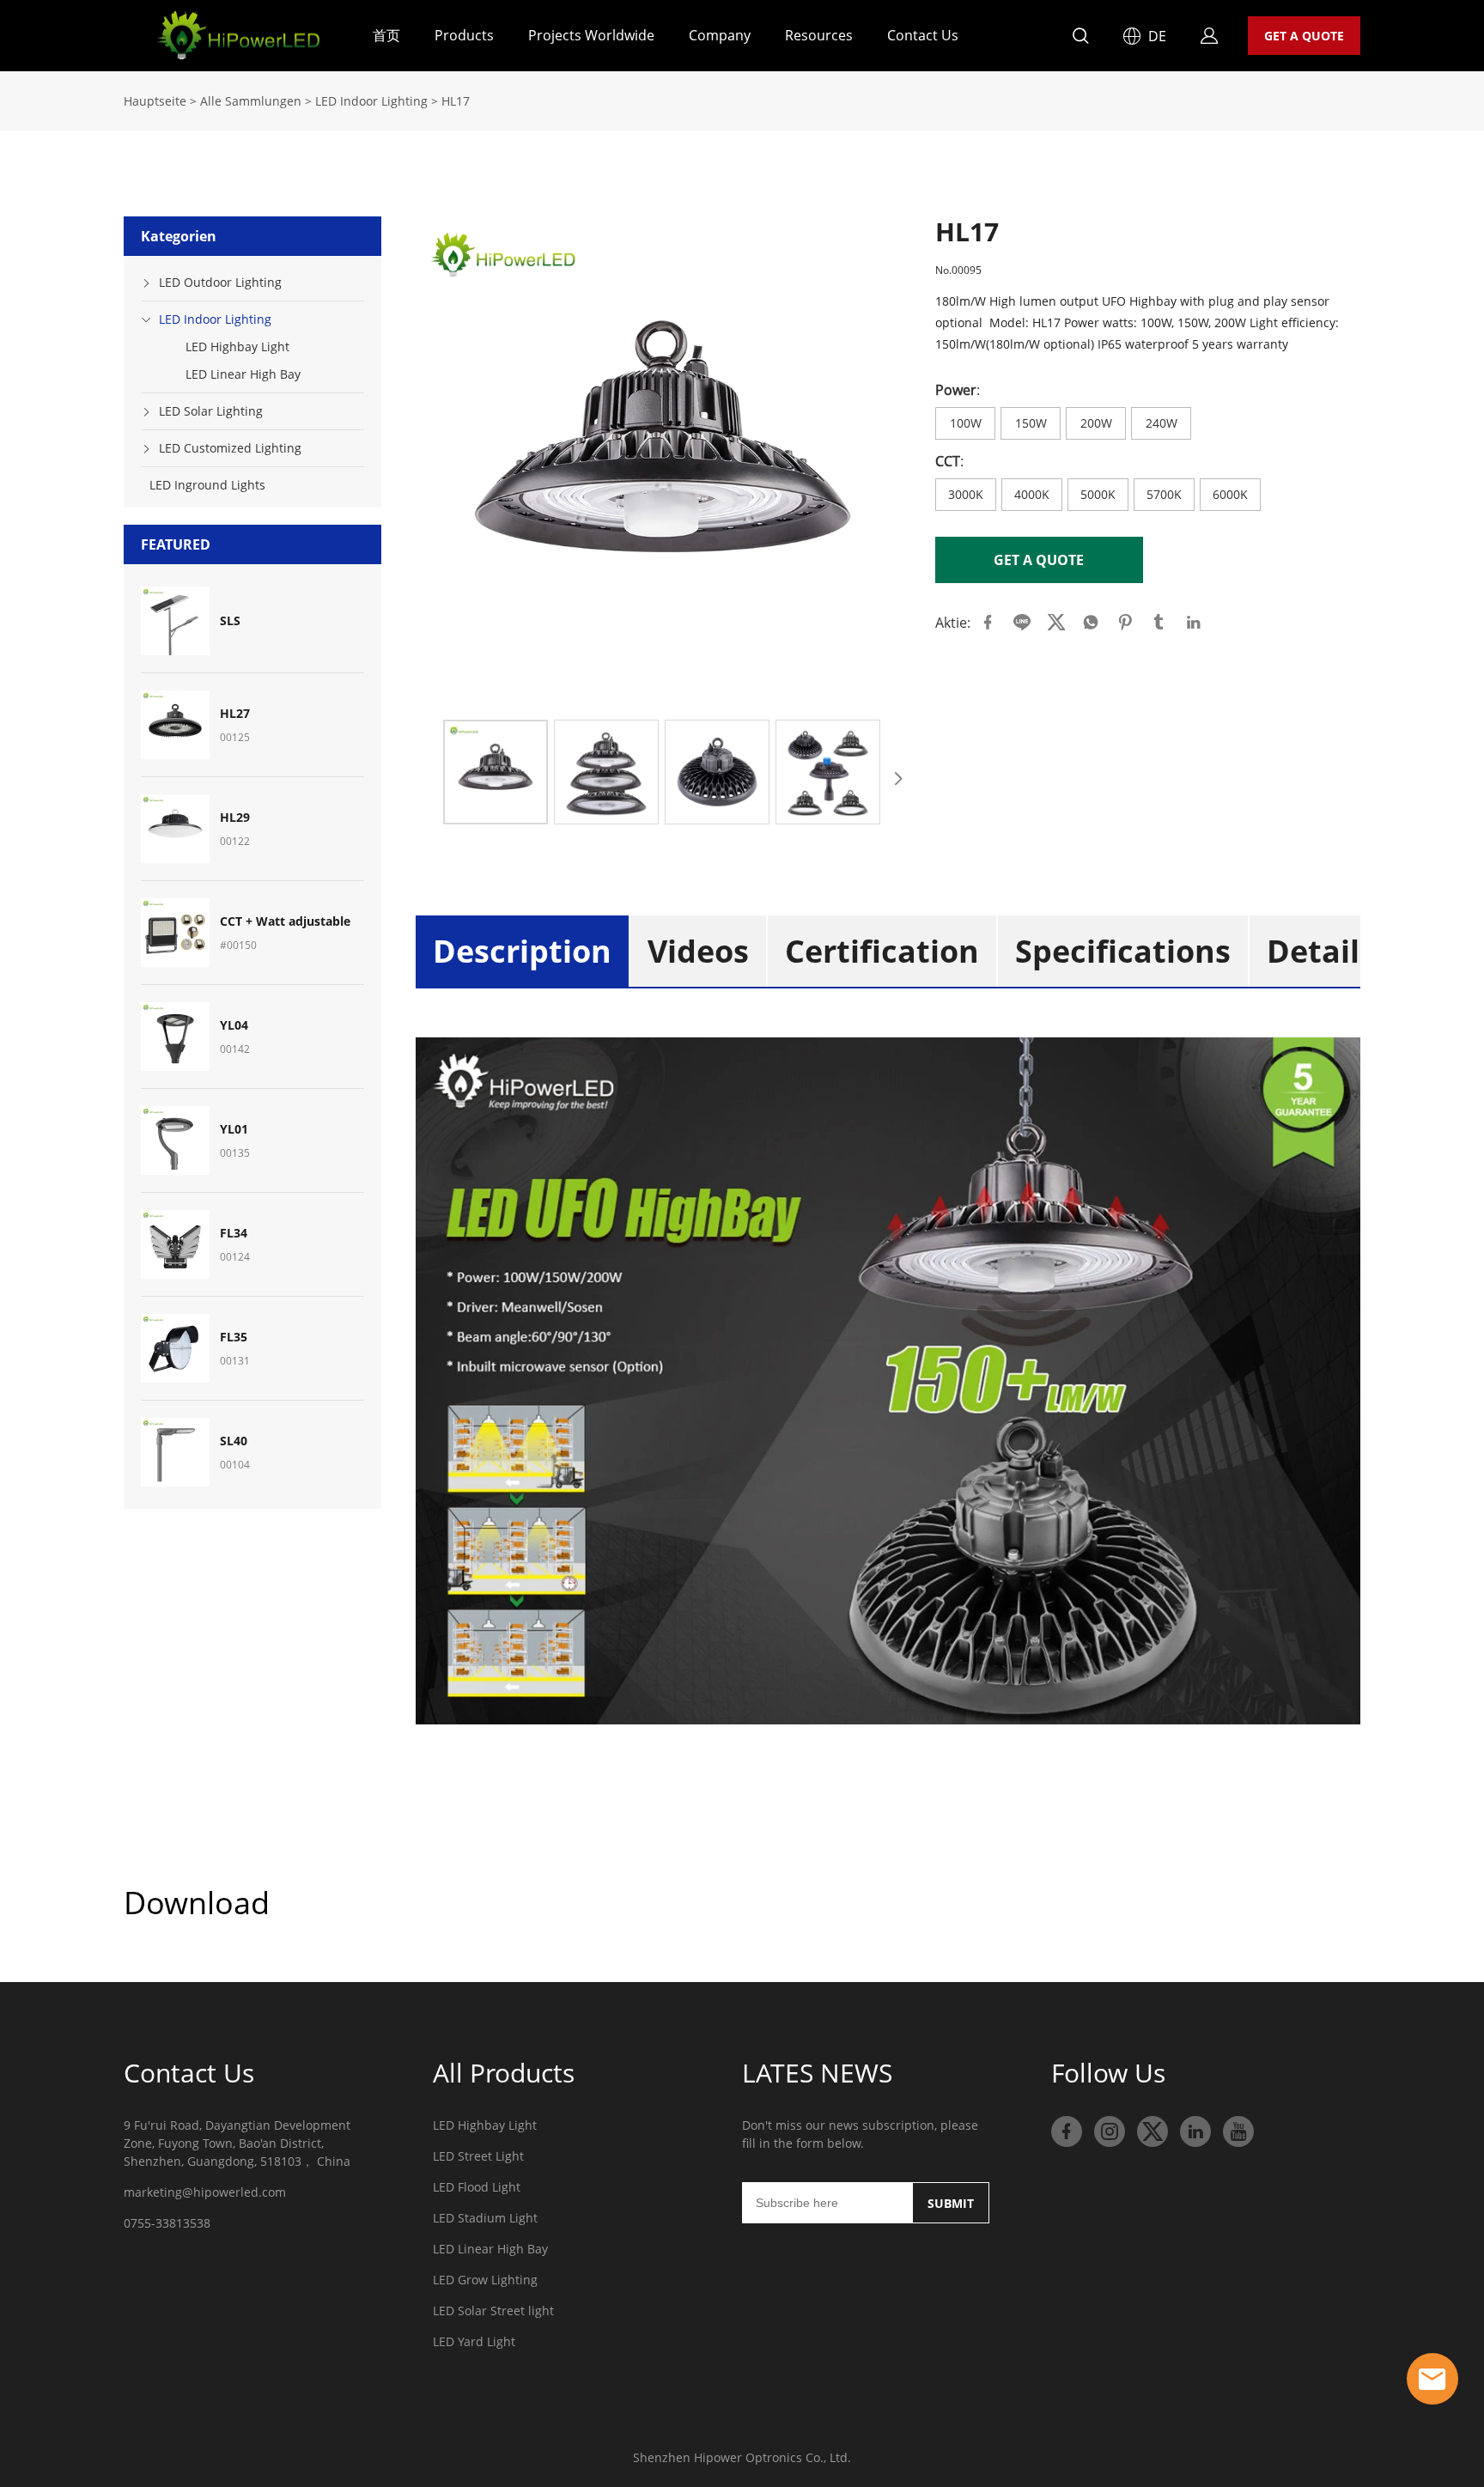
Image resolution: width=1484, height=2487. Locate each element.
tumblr (1159, 623)
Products (464, 35)
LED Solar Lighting (211, 411)
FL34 (234, 1233)
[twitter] (1153, 2131)
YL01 (234, 1129)
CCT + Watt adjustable (285, 921)
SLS (230, 621)
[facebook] (1067, 2131)
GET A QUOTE (1304, 36)
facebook (988, 623)
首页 (386, 35)
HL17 (456, 101)
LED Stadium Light (485, 2218)
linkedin (1194, 623)
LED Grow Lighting (485, 2280)
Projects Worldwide (591, 35)
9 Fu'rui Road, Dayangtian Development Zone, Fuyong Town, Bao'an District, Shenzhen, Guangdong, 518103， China (237, 2143)
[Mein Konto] (1209, 36)
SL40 (234, 1441)
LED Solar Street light (493, 2311)
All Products (504, 2073)
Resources (819, 35)
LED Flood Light (477, 2187)
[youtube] (1238, 2131)
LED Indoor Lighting (371, 101)
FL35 (234, 1337)
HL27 (235, 714)
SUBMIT (951, 2203)
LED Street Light (478, 2156)
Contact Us (923, 35)
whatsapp (1091, 623)
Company (720, 35)
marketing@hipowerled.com (205, 2192)
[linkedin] (1195, 2131)
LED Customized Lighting (230, 448)
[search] (1080, 38)
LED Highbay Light (237, 347)
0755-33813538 (167, 2223)
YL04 (234, 1025)
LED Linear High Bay (243, 374)
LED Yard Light (474, 2341)
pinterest (1125, 623)
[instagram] (1110, 2131)
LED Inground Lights (207, 485)
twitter (1056, 623)
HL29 (235, 818)
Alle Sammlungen (251, 101)
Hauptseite (155, 101)
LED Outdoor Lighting (220, 282)
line (1022, 623)
